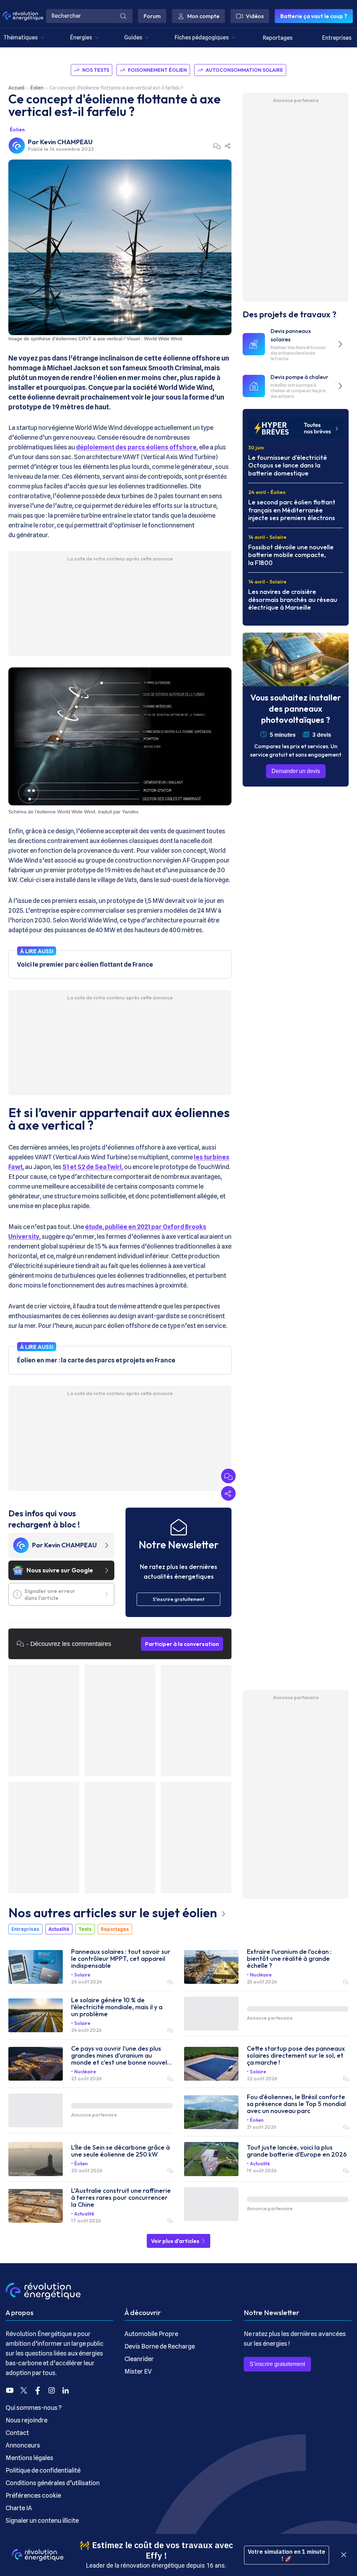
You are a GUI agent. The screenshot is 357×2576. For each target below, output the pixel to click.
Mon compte (203, 16)
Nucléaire (261, 1975)
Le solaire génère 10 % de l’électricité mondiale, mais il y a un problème (117, 2007)
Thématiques (21, 37)
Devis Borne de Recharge (160, 2346)
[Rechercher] (123, 16)
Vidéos (255, 16)
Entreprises (337, 38)
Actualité (59, 1929)
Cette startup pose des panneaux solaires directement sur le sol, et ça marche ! (296, 2056)
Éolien (37, 88)
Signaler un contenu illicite (42, 2520)
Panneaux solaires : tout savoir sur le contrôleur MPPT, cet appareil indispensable (121, 1959)
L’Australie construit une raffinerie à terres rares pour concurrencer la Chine (121, 2198)
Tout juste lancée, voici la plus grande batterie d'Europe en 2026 (297, 2151)
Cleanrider (139, 2359)
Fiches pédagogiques (202, 37)
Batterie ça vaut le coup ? (314, 16)
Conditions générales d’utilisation (53, 2483)
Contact (17, 2433)
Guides (133, 37)
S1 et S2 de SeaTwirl (92, 1167)
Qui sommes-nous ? (34, 2408)
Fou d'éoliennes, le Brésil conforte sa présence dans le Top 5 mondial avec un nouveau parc (296, 2104)
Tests (85, 1929)
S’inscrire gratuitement (277, 2364)
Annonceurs (23, 2445)
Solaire (82, 1975)
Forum (152, 16)
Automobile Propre (151, 2334)
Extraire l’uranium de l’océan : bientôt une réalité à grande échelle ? (289, 1959)
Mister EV (138, 2371)
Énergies (81, 37)
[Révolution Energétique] (23, 16)
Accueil (16, 88)
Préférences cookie (33, 2495)
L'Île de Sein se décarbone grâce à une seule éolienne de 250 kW (120, 2151)
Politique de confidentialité (43, 2470)
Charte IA (19, 2508)
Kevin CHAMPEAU (66, 142)
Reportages (278, 38)
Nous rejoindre (26, 2420)
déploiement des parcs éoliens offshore (136, 447)
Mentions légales (29, 2458)
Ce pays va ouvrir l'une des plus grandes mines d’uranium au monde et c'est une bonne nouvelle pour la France (122, 2056)
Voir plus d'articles (176, 2241)
